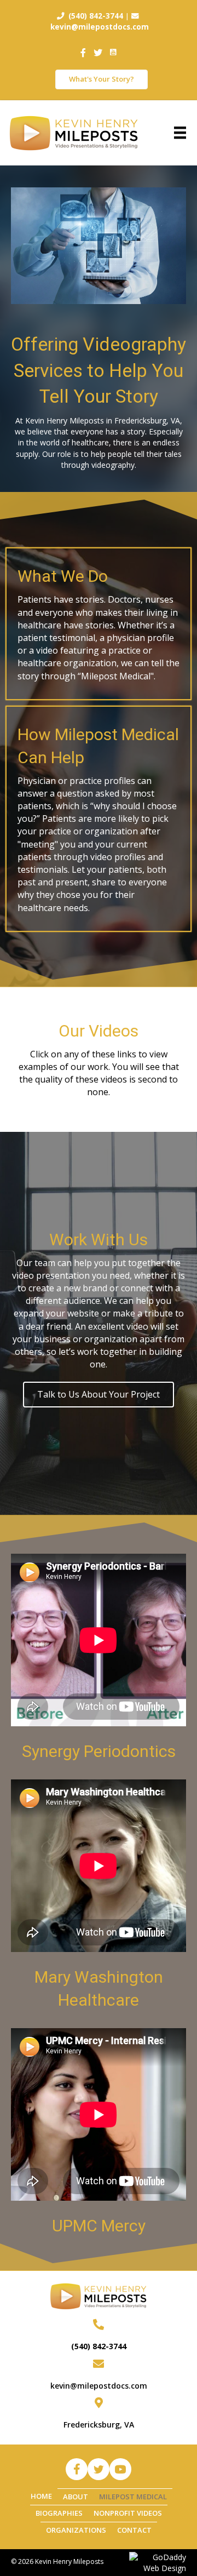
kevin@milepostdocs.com (99, 2386)
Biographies (59, 2513)
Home (41, 2496)
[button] (77, 2469)
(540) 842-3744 (99, 2346)
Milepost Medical (133, 2497)
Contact (134, 2530)
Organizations (76, 2530)
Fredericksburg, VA (99, 2425)
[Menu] (180, 133)
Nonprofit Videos (128, 2513)
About (76, 2497)
